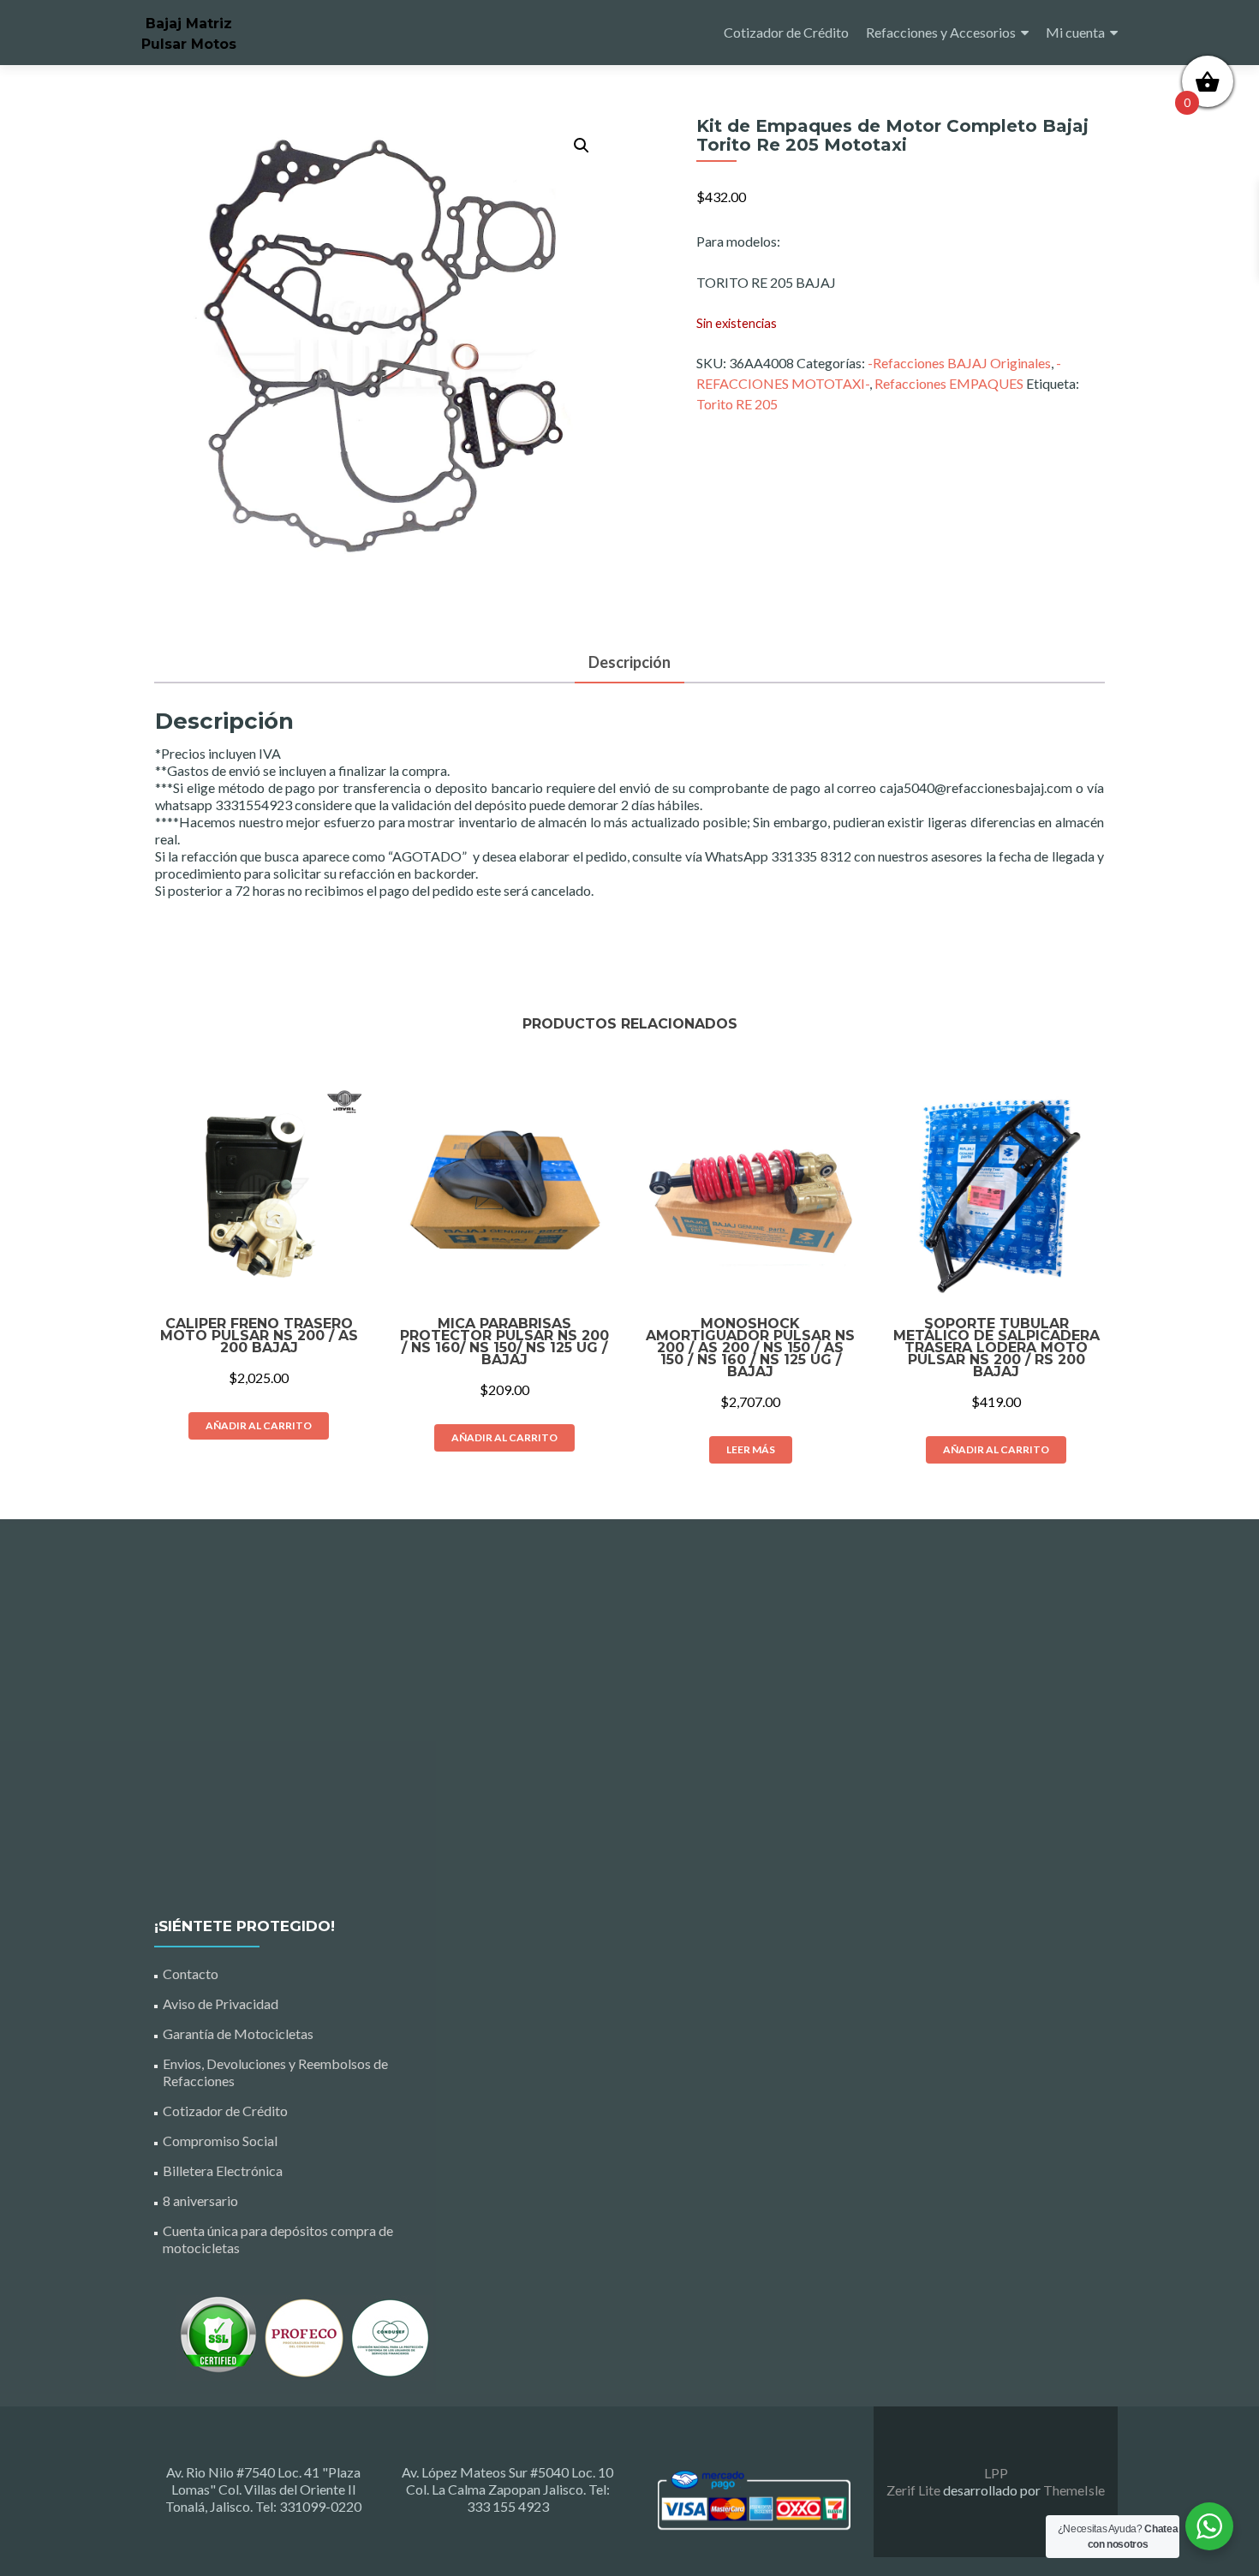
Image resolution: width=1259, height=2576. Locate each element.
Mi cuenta (1075, 32)
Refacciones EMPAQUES (949, 383)
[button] (582, 146)
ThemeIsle (1074, 2490)
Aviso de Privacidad (221, 2004)
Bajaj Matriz (189, 24)
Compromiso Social (220, 2141)
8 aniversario (200, 2200)
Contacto (191, 1974)
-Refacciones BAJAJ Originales (959, 363)
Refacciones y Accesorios (941, 32)
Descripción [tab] (629, 662)
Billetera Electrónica (223, 2171)
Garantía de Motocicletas (238, 2033)
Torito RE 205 (737, 404)
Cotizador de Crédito (786, 32)
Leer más (751, 1449)
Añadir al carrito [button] (259, 1425)
